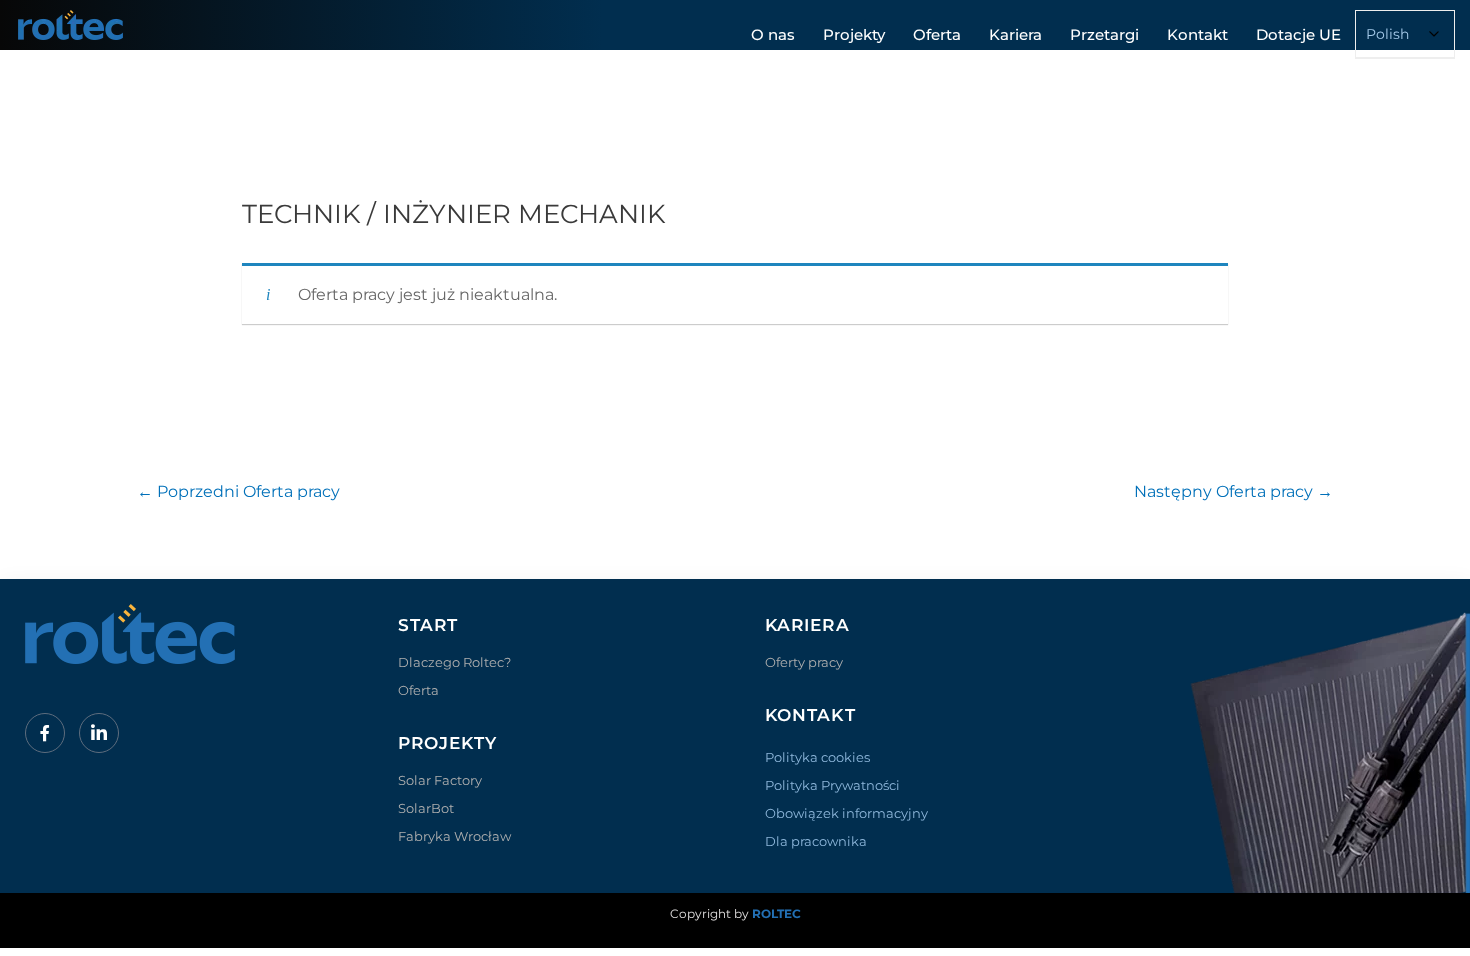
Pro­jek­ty (854, 34)
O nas (773, 34)
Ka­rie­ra (1015, 34)
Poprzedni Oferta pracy (238, 491)
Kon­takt (1197, 34)
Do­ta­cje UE (1298, 34)
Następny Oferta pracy (1233, 491)
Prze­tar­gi (1104, 34)
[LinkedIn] (99, 733)
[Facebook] (45, 733)
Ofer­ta (937, 34)
